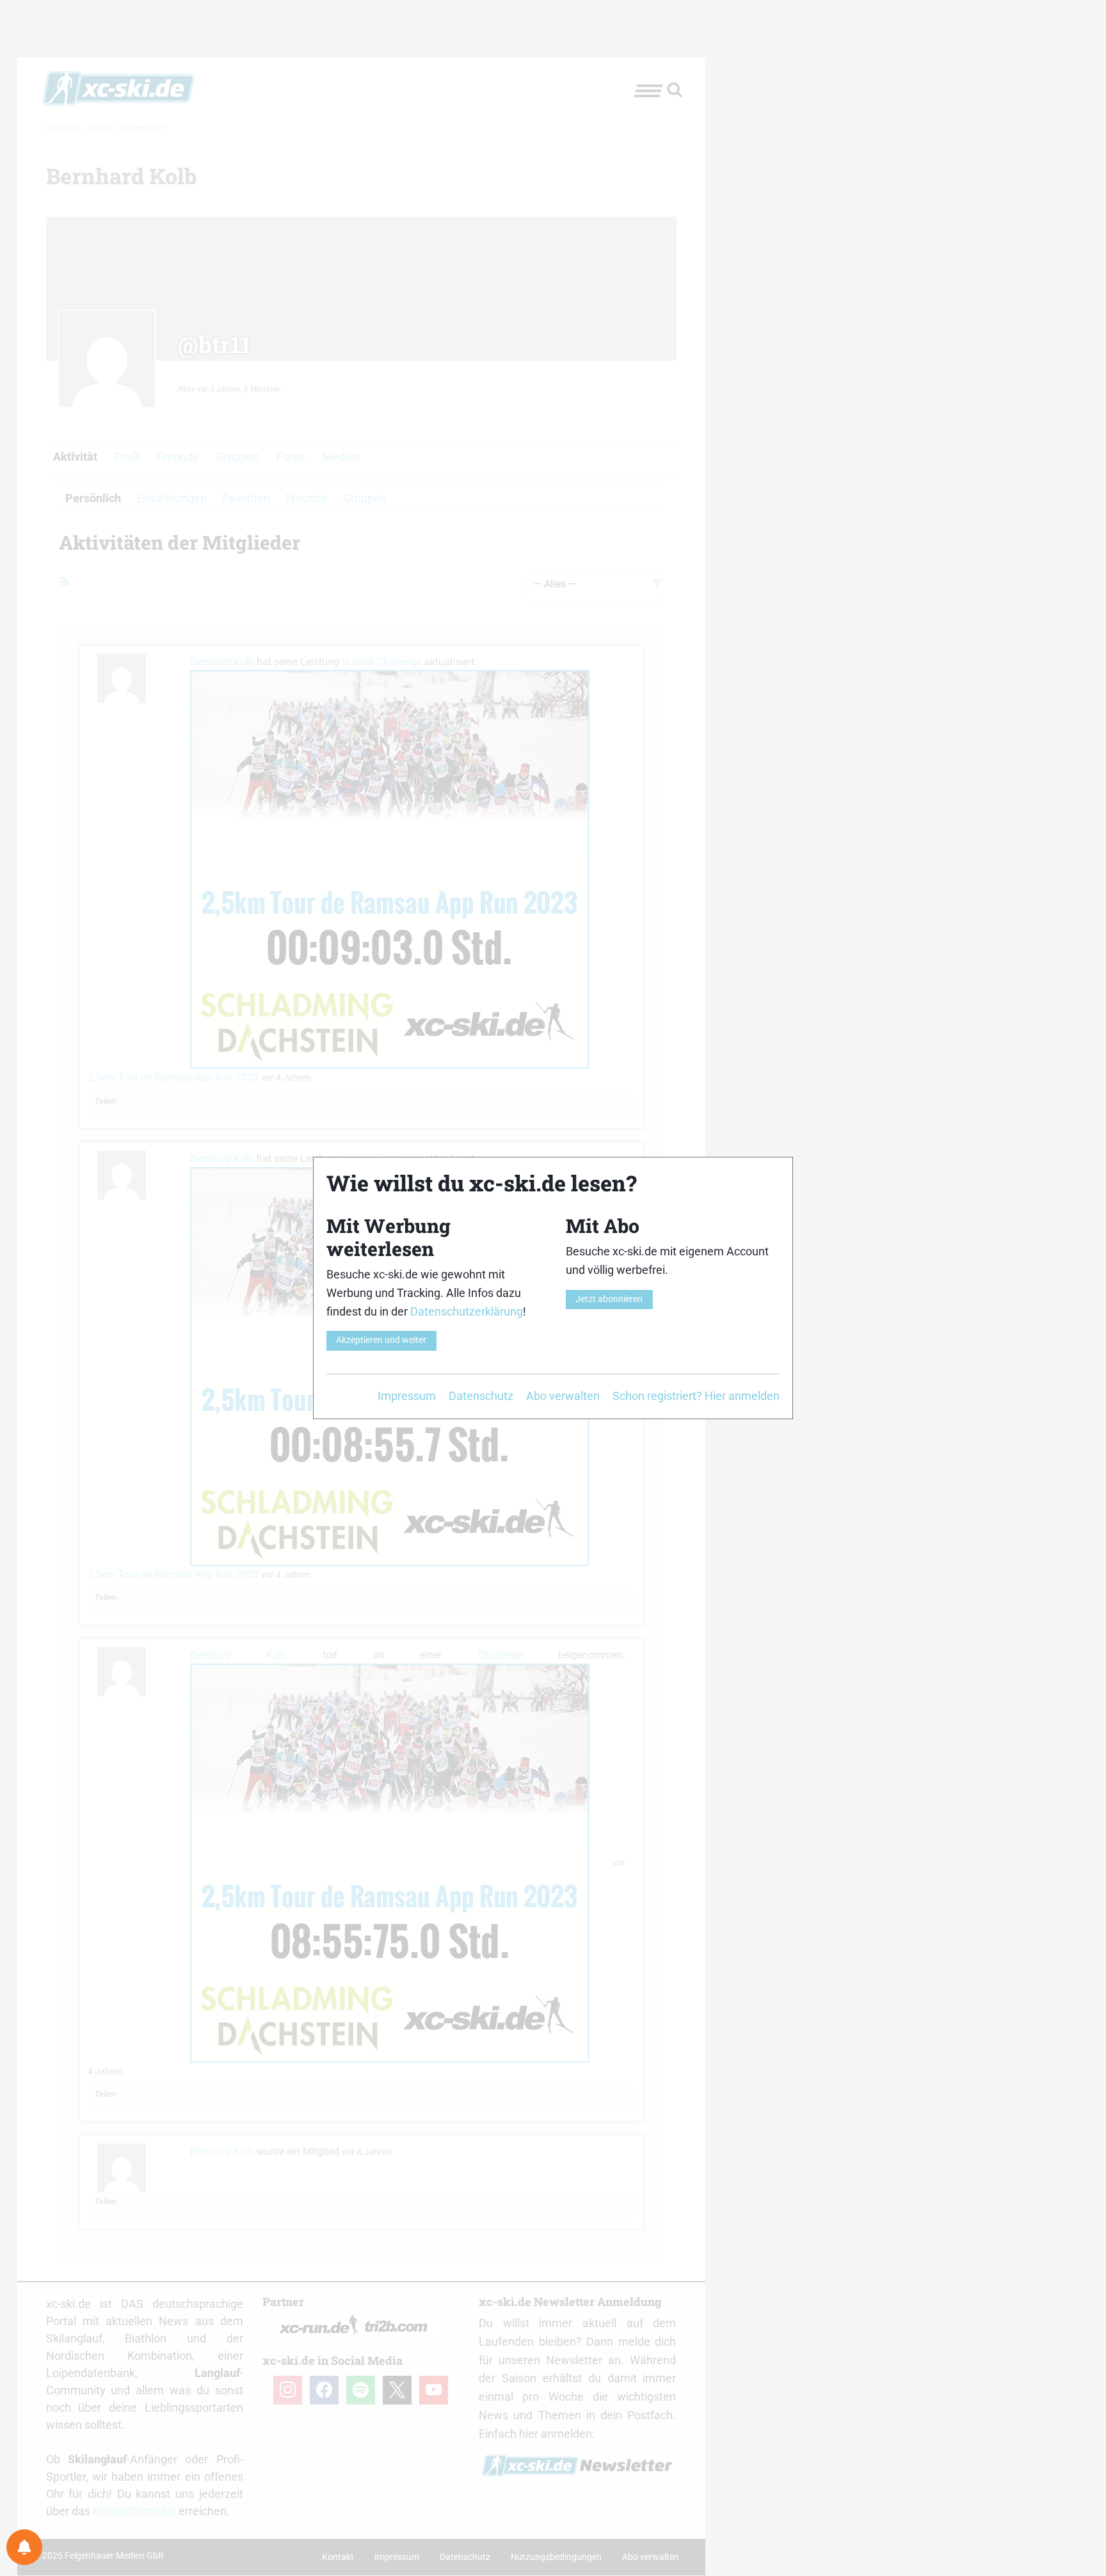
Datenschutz (481, 1396)
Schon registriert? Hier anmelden (696, 1396)
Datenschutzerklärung (467, 1311)
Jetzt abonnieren (609, 1299)
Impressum (407, 1396)
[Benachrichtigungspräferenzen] (24, 2547)
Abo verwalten (563, 1396)
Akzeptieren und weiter (381, 1340)
